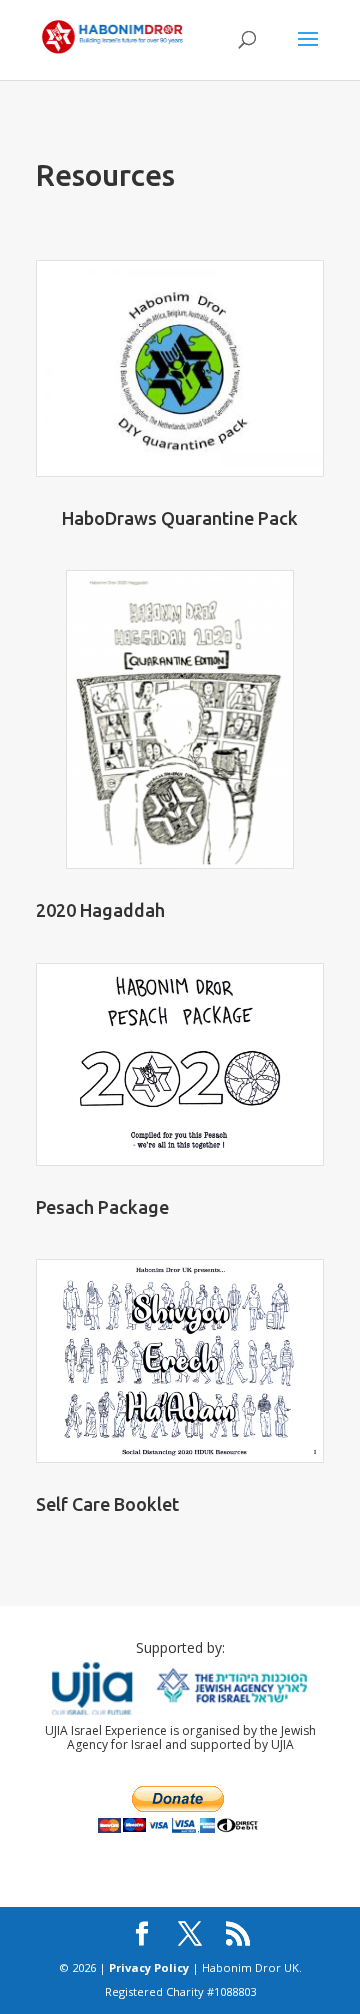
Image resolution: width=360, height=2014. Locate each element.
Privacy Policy (149, 1967)
